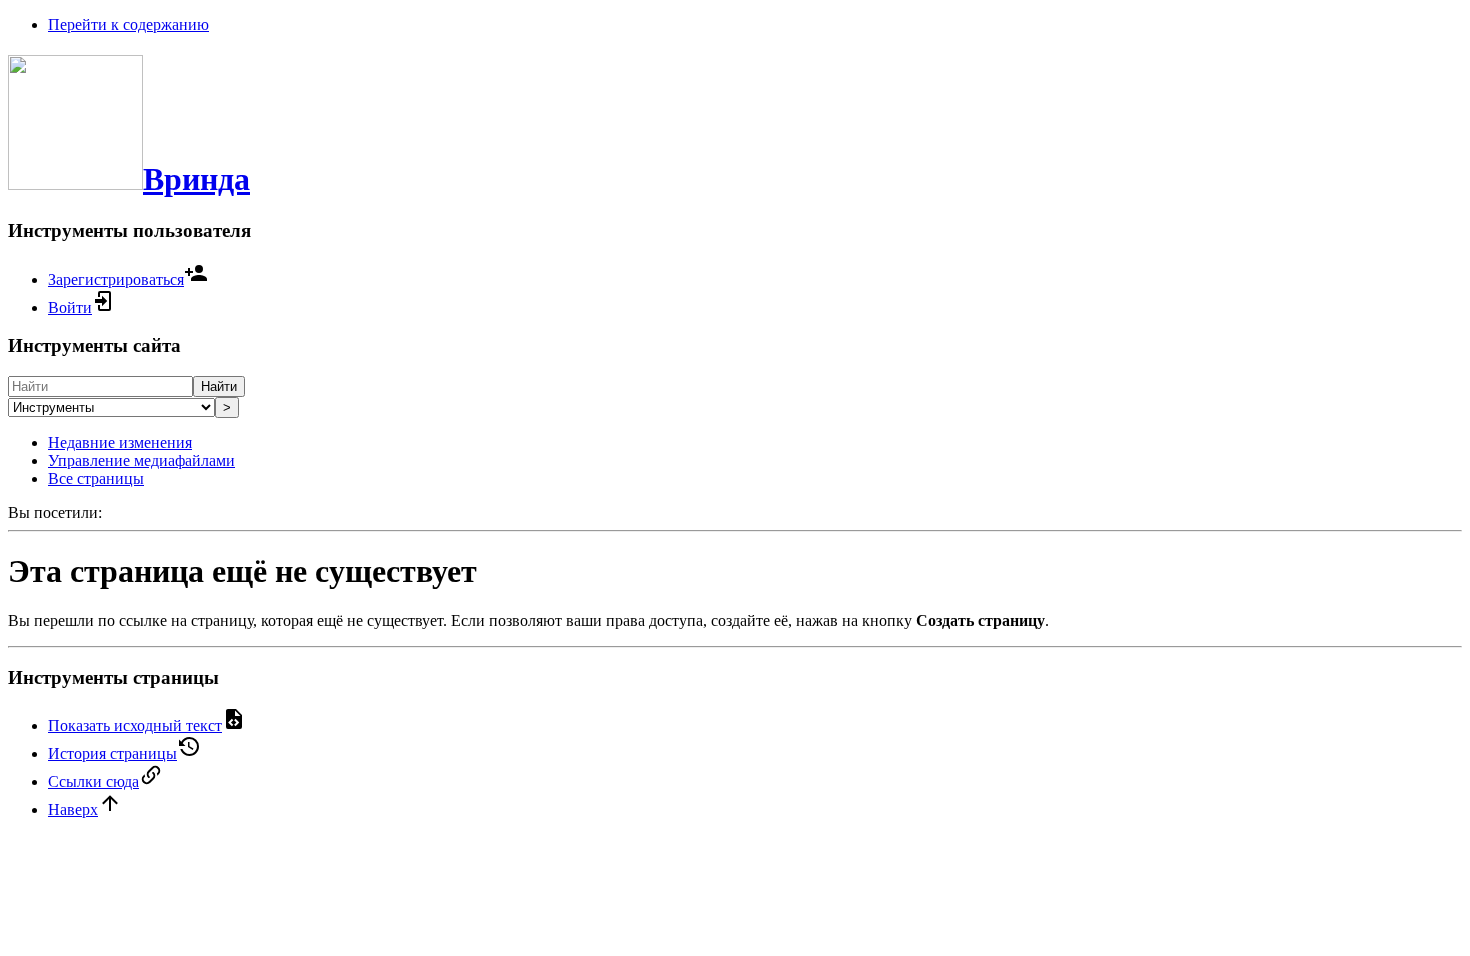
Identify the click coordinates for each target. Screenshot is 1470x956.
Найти (219, 386)
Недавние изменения (120, 442)
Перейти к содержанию (128, 24)
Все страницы (96, 478)
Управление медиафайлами (141, 460)
